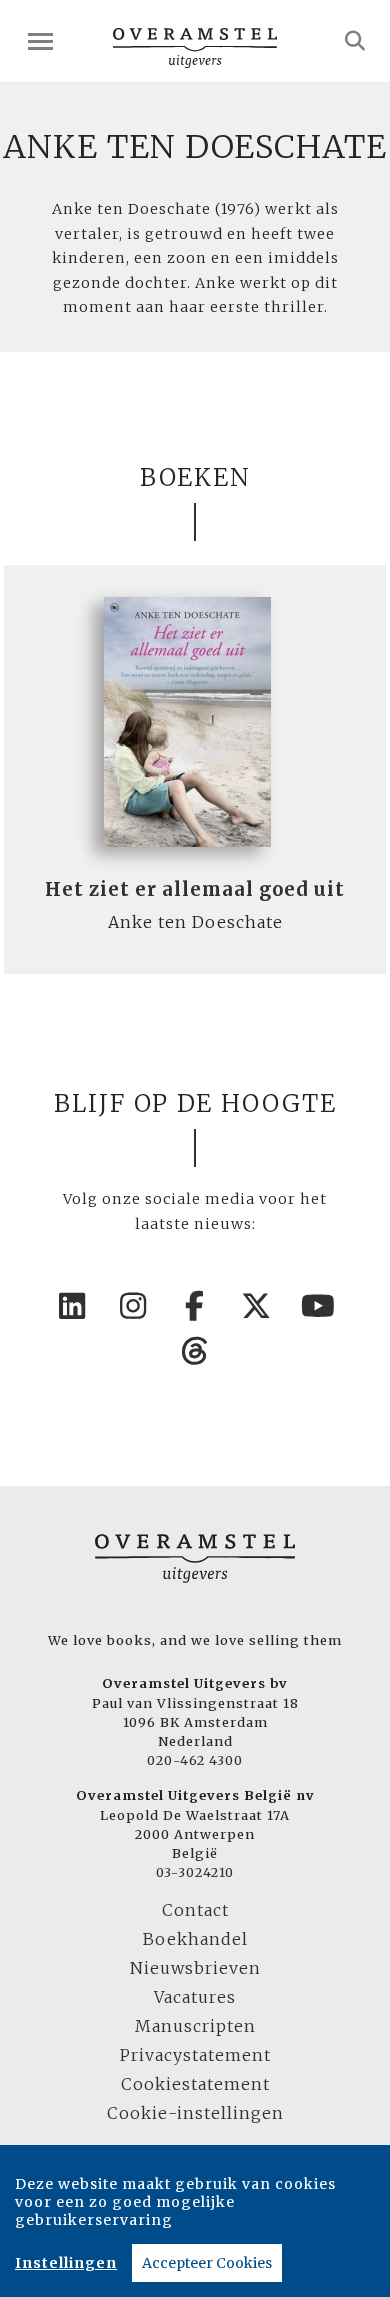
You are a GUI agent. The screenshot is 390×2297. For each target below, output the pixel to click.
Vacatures (195, 1997)
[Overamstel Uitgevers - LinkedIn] (72, 1306)
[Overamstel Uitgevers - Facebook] (195, 1306)
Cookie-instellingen (195, 2113)
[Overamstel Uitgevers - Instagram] (134, 1306)
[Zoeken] (355, 41)
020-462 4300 (195, 1760)
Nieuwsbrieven (195, 1968)
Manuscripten (195, 2026)
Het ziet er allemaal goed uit (195, 889)
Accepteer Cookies (207, 2263)
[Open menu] (40, 41)
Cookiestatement (195, 2084)
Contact (195, 1910)
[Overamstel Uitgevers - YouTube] (318, 1306)
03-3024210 (195, 1872)
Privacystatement (195, 2055)
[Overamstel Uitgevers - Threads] (195, 1351)
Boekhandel (195, 1939)
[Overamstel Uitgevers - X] (257, 1306)
